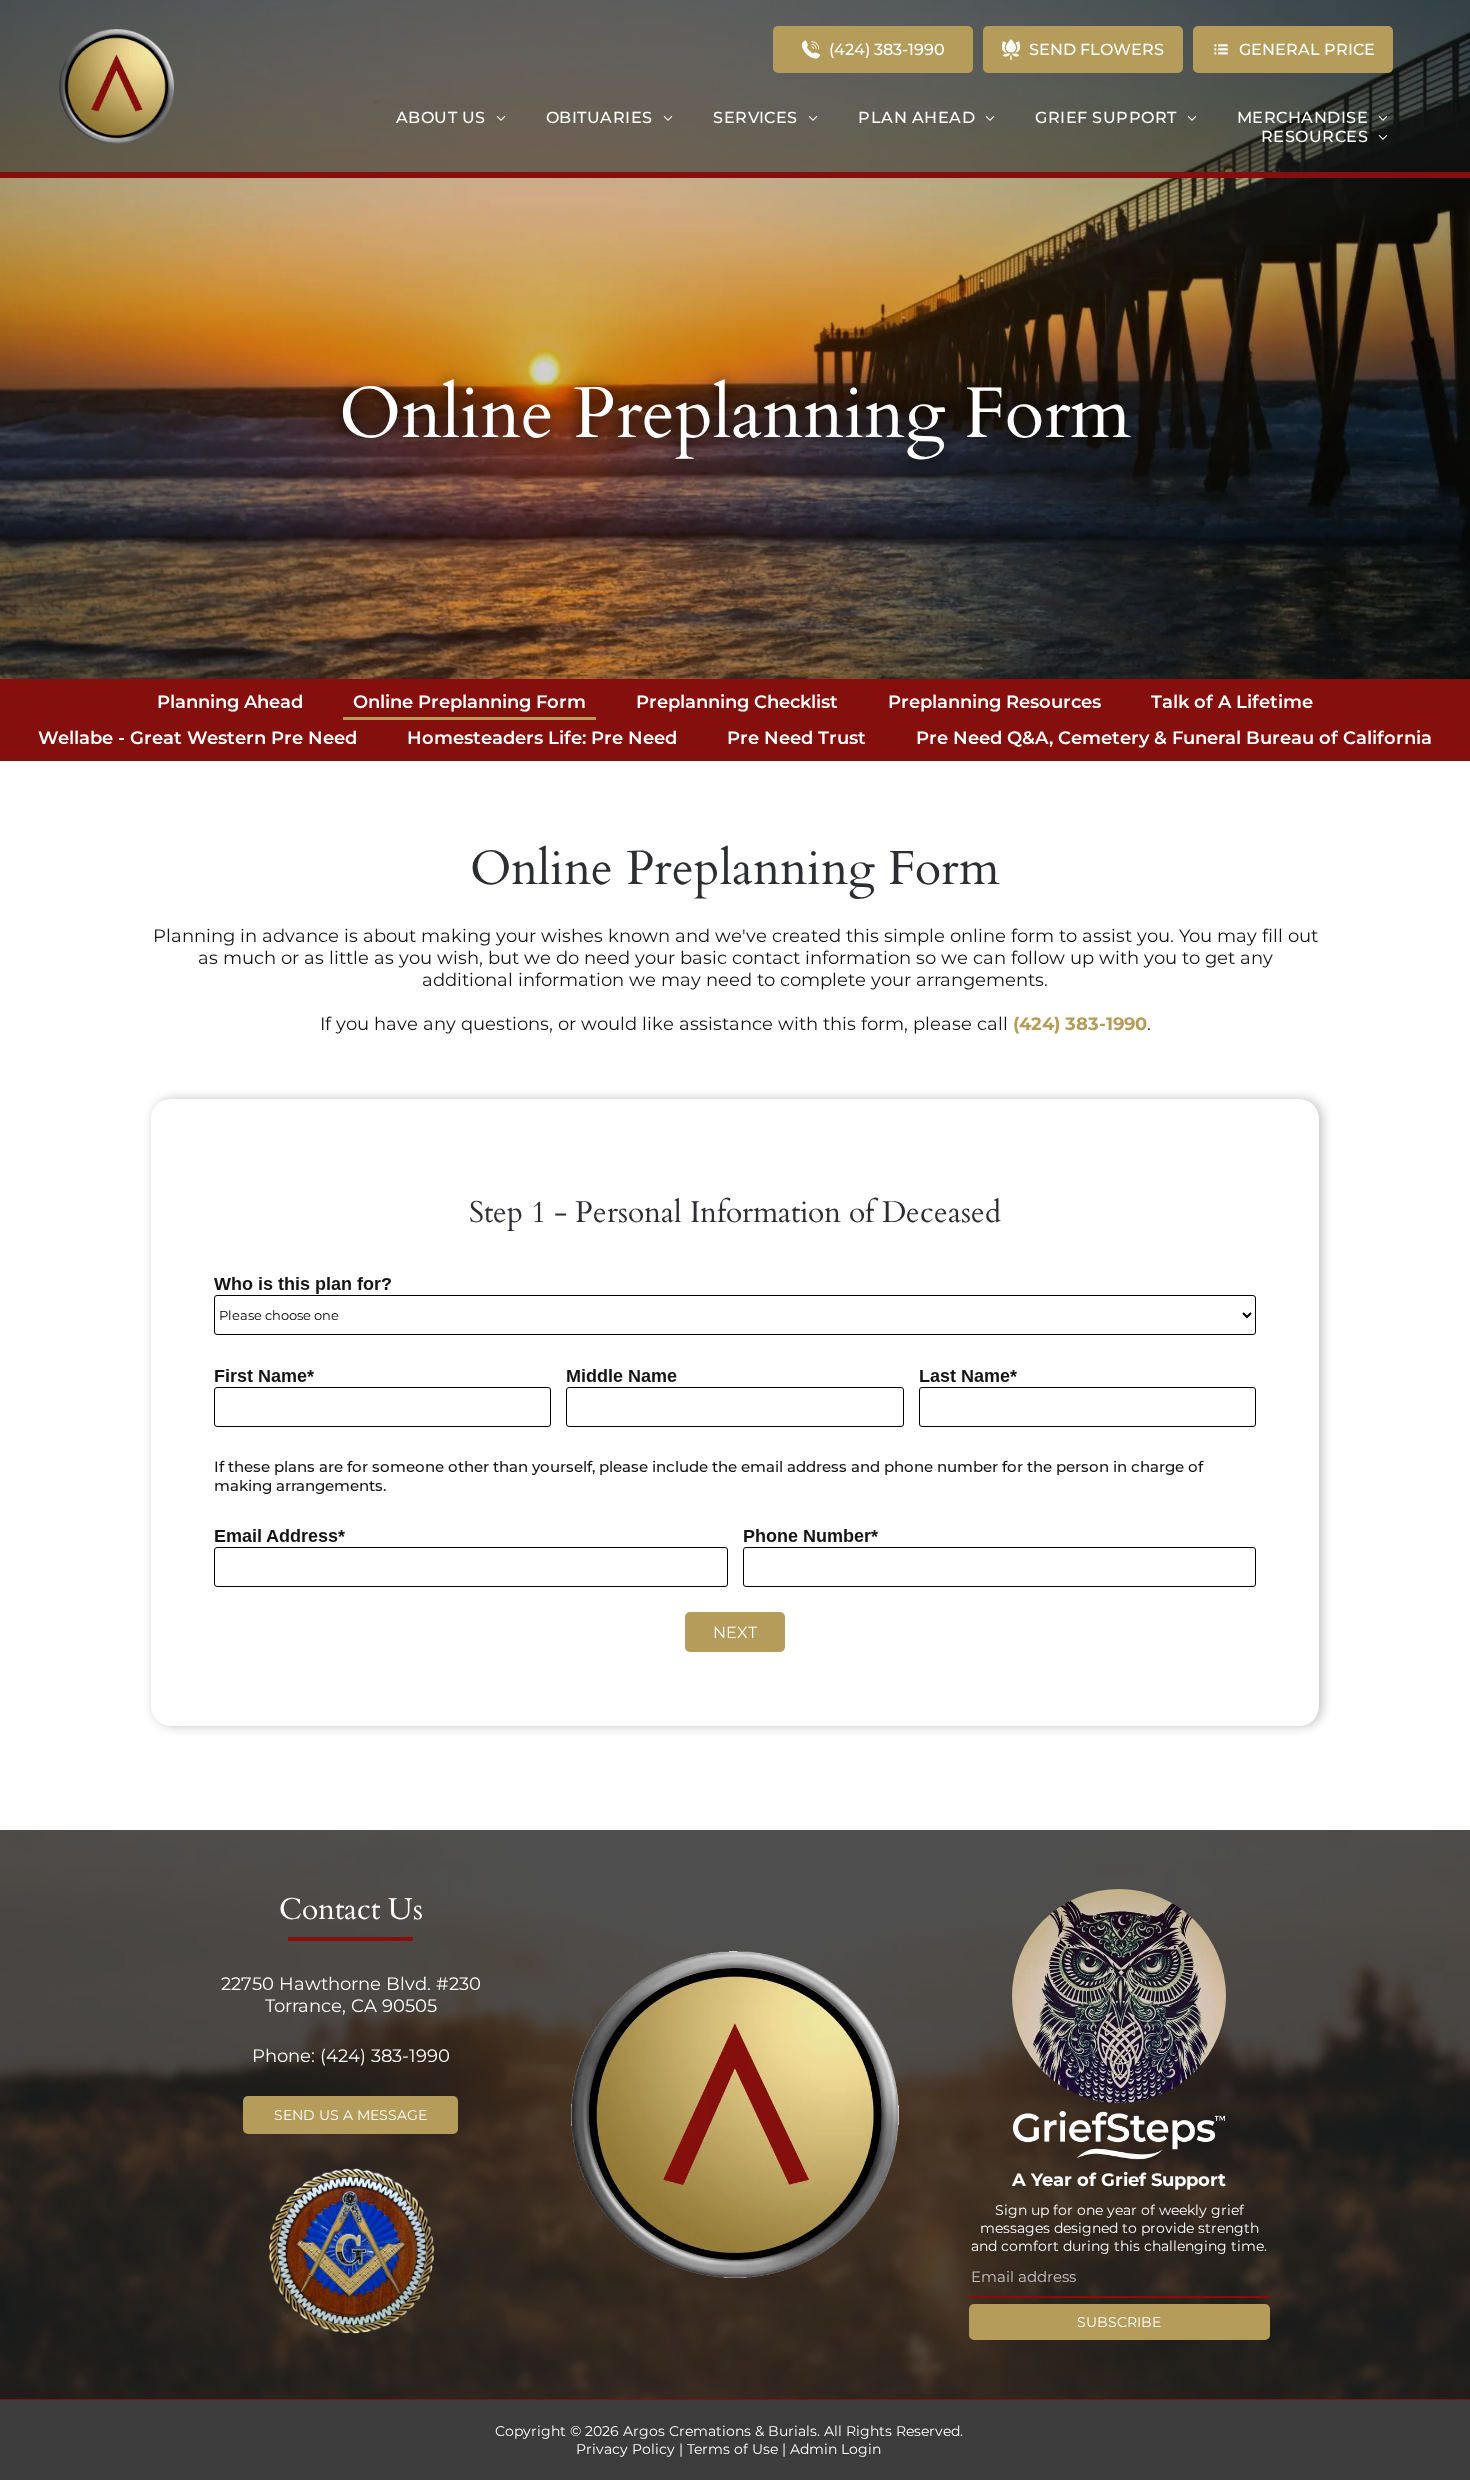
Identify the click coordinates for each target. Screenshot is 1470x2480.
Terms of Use (732, 2449)
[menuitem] (451, 117)
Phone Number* (810, 1536)
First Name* (264, 1376)
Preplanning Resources (994, 702)
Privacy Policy (625, 2449)
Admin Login (835, 2449)
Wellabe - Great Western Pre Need (197, 738)
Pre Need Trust (796, 738)
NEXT (735, 1632)
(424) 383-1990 (1080, 1024)
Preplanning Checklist (737, 702)
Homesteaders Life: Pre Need (542, 738)
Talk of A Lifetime (1232, 702)
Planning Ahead (230, 702)
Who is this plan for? (303, 1284)
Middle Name (621, 1376)
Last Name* (968, 1376)
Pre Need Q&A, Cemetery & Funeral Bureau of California (1174, 738)
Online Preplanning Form (469, 702)
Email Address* (279, 1536)
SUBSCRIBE (1119, 2322)
